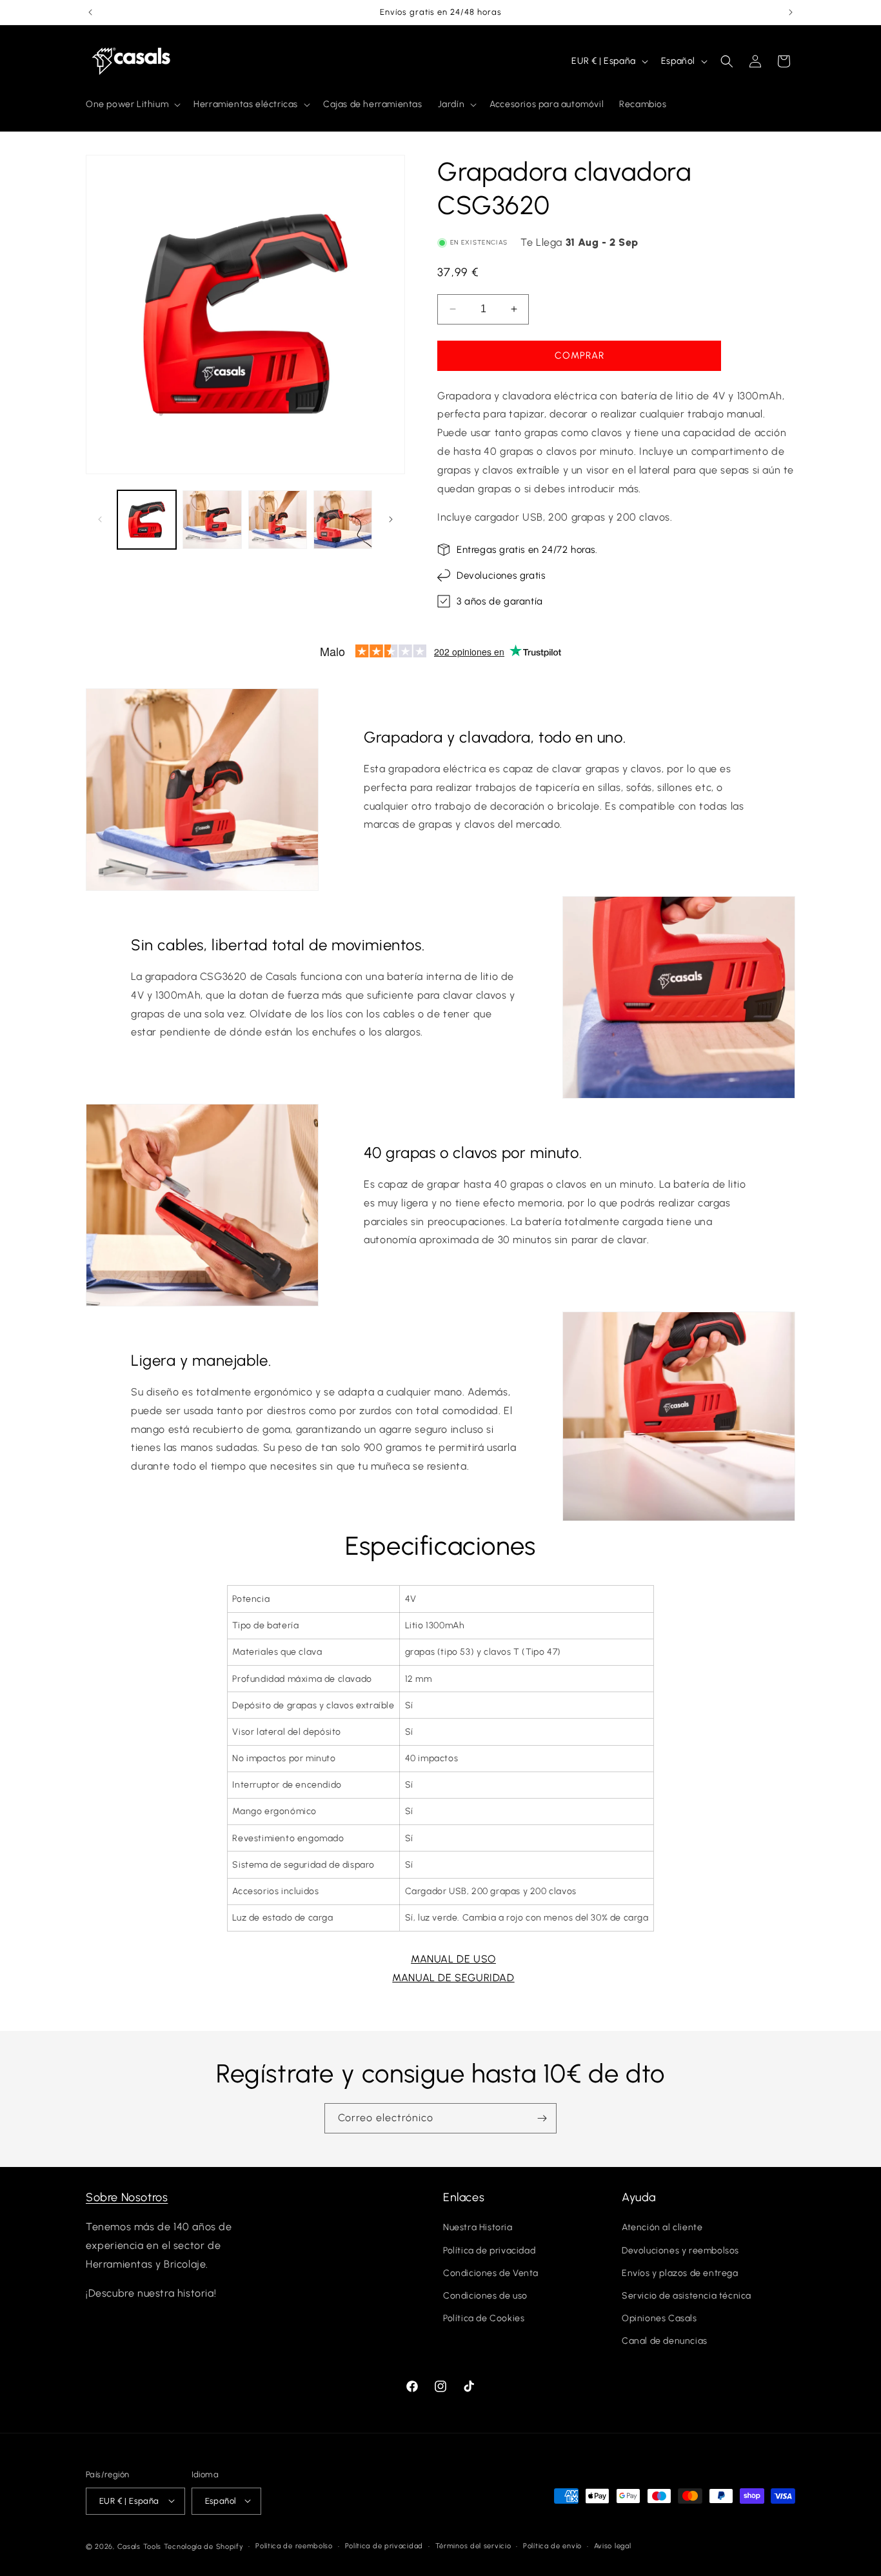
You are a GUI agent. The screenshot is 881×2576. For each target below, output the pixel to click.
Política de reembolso (294, 2545)
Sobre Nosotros (127, 2197)
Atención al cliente (662, 2228)
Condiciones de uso (485, 2296)
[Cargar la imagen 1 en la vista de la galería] (147, 520)
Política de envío (552, 2545)
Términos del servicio (473, 2545)
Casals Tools (139, 2546)
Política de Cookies (484, 2319)
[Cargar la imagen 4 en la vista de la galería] (343, 520)
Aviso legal (613, 2545)
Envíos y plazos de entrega (680, 2273)
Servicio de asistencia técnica (687, 2296)
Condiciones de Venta (491, 2273)
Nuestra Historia (478, 2228)
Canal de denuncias (665, 2341)
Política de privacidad (489, 2251)
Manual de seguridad (453, 1978)
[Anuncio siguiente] (791, 12)
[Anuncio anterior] (90, 12)
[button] (132, 105)
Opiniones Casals (659, 2319)
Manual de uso (453, 1959)
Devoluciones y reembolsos (680, 2251)
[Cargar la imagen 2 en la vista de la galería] (212, 520)
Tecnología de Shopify (204, 2546)
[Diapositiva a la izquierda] (100, 519)
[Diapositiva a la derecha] (391, 519)
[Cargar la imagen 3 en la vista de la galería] (278, 520)
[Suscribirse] (542, 2118)
